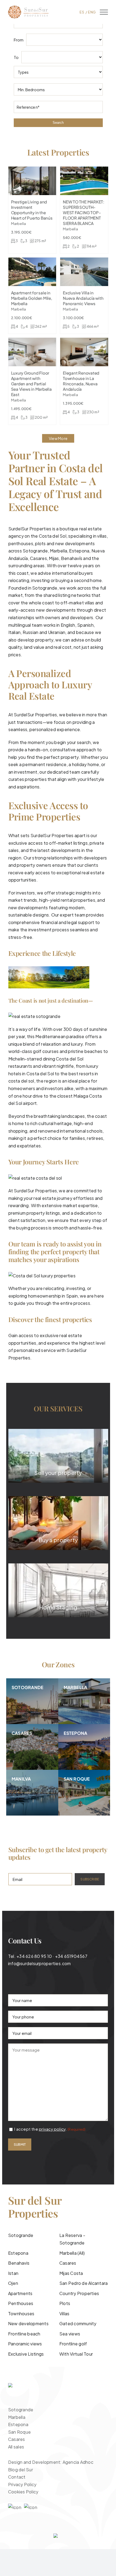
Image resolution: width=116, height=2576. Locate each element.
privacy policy (52, 2129)
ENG (92, 12)
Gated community (78, 2323)
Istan (13, 2273)
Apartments (20, 2293)
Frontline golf (73, 2344)
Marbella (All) (72, 2253)
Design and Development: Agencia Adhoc (51, 2462)
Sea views (70, 2334)
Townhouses (21, 2314)
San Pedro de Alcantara (83, 2283)
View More (58, 438)
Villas (64, 2314)
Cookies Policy (23, 2492)
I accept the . (50, 2129)
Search (58, 123)
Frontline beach (24, 2334)
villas (89, 603)
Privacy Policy (22, 2484)
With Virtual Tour (76, 2354)
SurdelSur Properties (35, 715)
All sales (16, 2447)
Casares (38, 558)
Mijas (54, 558)
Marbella (59, 551)
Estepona (18, 2253)
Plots (65, 2303)
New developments (28, 2323)
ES (82, 12)
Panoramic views (25, 2344)
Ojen (13, 2283)
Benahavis (19, 2263)
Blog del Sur (21, 2470)
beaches (93, 1051)
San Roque (19, 2432)
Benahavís (72, 558)
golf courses (46, 1051)
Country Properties (79, 2293)
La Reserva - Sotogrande (72, 2239)
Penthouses (21, 2303)
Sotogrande (35, 551)
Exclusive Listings (26, 2354)
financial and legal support (67, 922)
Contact (17, 2477)
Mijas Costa (71, 2273)
